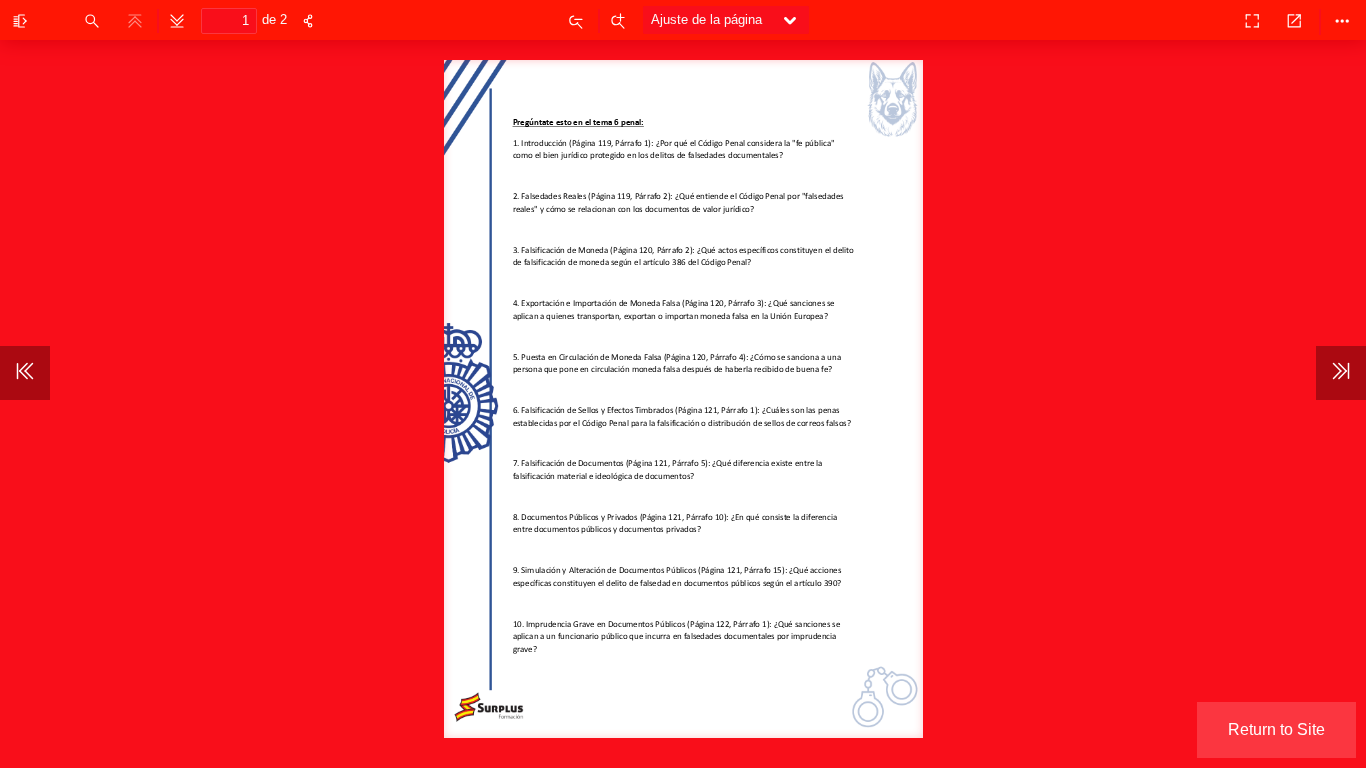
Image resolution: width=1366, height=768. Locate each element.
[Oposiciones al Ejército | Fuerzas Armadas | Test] (1208, 20)
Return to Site (1276, 729)
